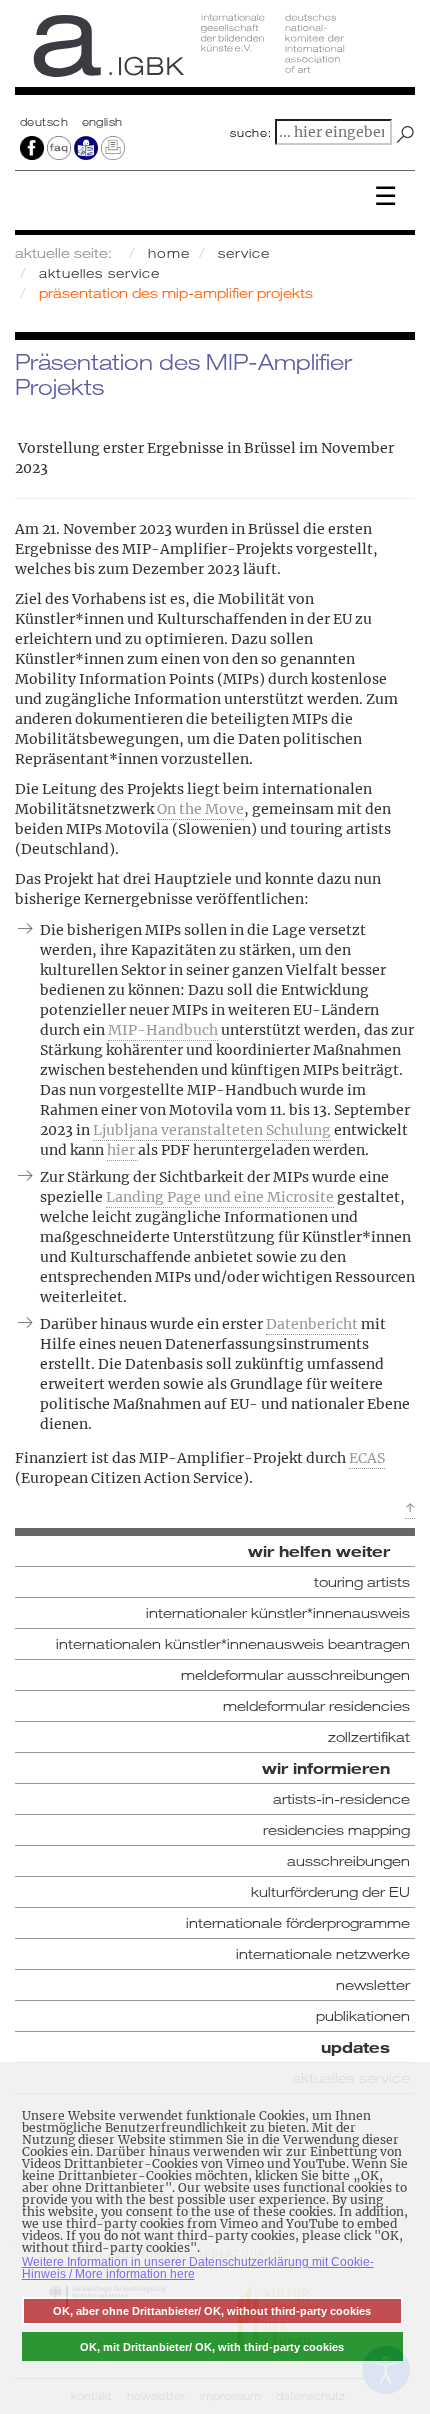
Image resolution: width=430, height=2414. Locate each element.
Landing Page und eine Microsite (220, 1197)
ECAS (367, 1458)
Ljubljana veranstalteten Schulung (212, 1130)
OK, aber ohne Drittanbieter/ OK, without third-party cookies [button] (212, 2311)
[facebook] (32, 147)
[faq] (59, 147)
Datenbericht (312, 1324)
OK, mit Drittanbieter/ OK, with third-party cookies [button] (212, 2347)
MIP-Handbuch (163, 1030)
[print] (113, 147)
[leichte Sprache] (86, 147)
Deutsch (46, 122)
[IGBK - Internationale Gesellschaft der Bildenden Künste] (215, 52)
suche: (251, 133)
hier (122, 1150)
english (102, 122)
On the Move (200, 809)
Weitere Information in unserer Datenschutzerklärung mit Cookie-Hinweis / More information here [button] (198, 2268)
